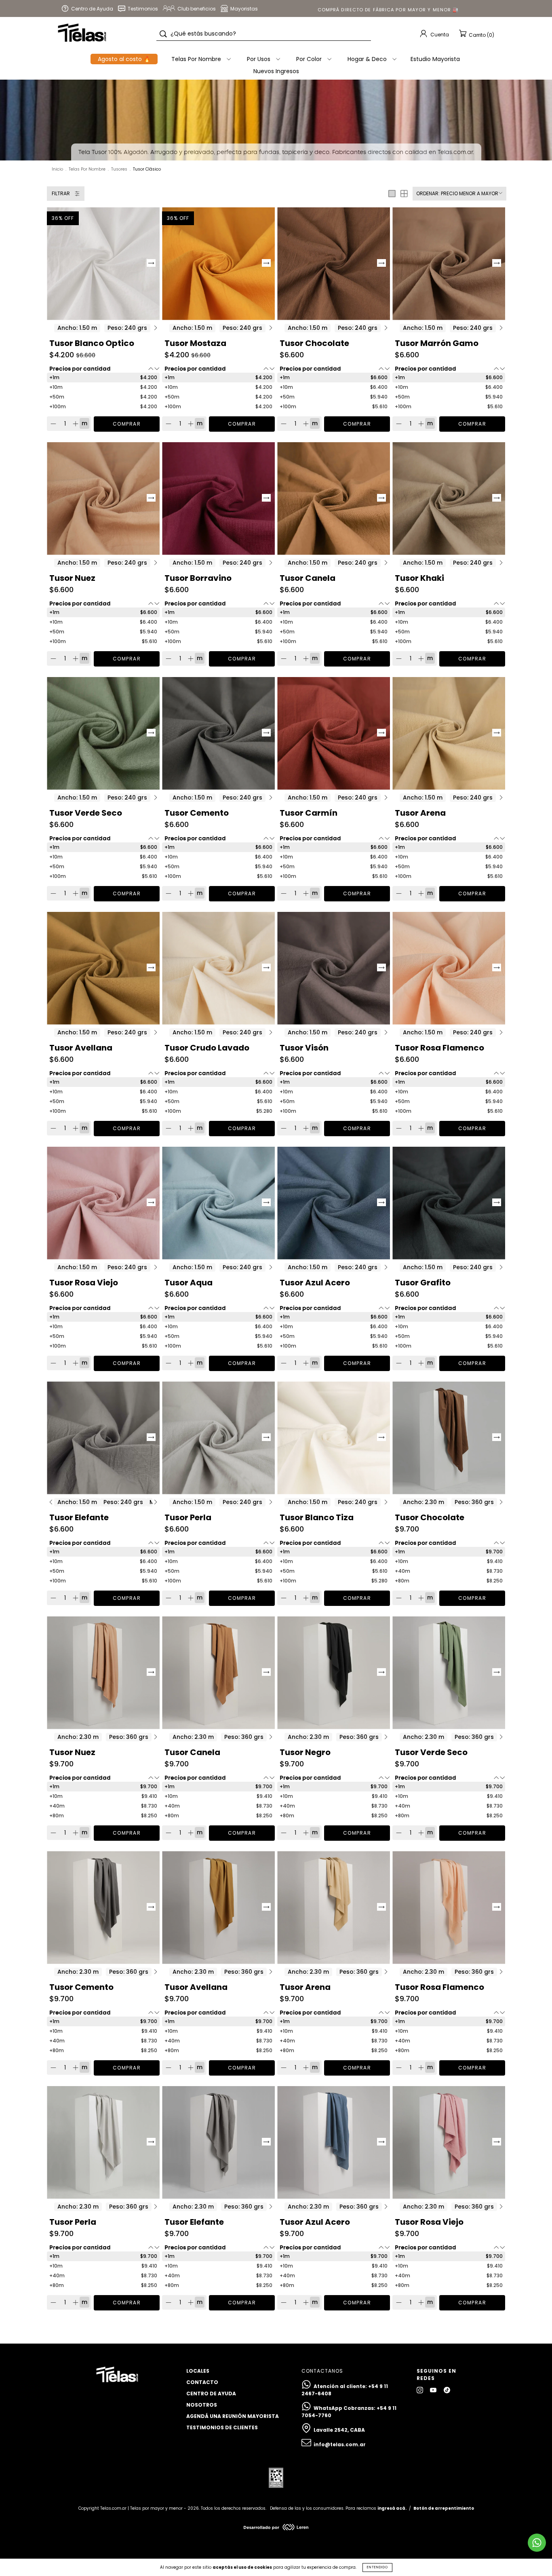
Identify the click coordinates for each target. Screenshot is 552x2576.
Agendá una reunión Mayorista (233, 2416)
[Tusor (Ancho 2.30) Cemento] (103, 1908)
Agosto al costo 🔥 (124, 59)
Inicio (57, 169)
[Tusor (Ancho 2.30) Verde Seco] (449, 1673)
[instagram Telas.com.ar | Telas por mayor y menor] (420, 2390)
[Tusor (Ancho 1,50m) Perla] (218, 1438)
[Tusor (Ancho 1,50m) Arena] (449, 733)
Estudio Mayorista (435, 59)
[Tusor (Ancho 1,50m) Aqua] (218, 1203)
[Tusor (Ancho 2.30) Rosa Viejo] (449, 2142)
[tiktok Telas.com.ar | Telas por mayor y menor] (447, 2390)
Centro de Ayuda (211, 2394)
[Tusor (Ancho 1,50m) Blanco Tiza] (334, 1438)
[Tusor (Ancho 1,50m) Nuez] (103, 499)
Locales (198, 2371)
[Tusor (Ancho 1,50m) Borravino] (218, 499)
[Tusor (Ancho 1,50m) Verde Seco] (103, 733)
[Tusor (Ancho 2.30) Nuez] (103, 1673)
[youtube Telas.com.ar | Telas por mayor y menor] (434, 2390)
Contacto (202, 2382)
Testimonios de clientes (222, 2427)
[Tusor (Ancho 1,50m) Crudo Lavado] (218, 968)
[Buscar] (163, 34)
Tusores (119, 169)
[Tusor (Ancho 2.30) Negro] (334, 1673)
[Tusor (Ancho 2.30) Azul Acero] (334, 2142)
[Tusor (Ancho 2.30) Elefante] (218, 2142)
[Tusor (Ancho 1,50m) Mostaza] (218, 264)
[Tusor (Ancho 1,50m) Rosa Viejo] (103, 1203)
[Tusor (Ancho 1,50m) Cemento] (218, 733)
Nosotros (202, 2405)
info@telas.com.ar (340, 2444)
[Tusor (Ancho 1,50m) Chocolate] (334, 264)
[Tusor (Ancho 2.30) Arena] (334, 1908)
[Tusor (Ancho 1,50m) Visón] (334, 968)
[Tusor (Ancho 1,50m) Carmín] (334, 733)
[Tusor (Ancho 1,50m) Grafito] (449, 1203)
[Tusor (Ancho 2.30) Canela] (218, 1673)
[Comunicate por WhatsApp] (537, 2543)
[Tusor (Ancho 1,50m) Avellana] (103, 968)
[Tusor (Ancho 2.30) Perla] (103, 2142)
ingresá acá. (392, 2508)
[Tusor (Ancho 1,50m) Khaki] (449, 499)
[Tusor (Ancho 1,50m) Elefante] (103, 1438)
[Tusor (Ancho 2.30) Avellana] (218, 1908)
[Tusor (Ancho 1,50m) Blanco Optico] (103, 264)
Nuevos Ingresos (276, 71)
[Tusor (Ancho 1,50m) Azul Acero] (334, 1203)
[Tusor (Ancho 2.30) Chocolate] (449, 1438)
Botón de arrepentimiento (444, 2508)
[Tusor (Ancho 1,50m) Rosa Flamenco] (449, 968)
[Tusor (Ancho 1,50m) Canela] (334, 499)
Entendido (377, 2567)
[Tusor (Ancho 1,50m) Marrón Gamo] (449, 264)
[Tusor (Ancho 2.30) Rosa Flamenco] (449, 1908)
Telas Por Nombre (87, 169)
